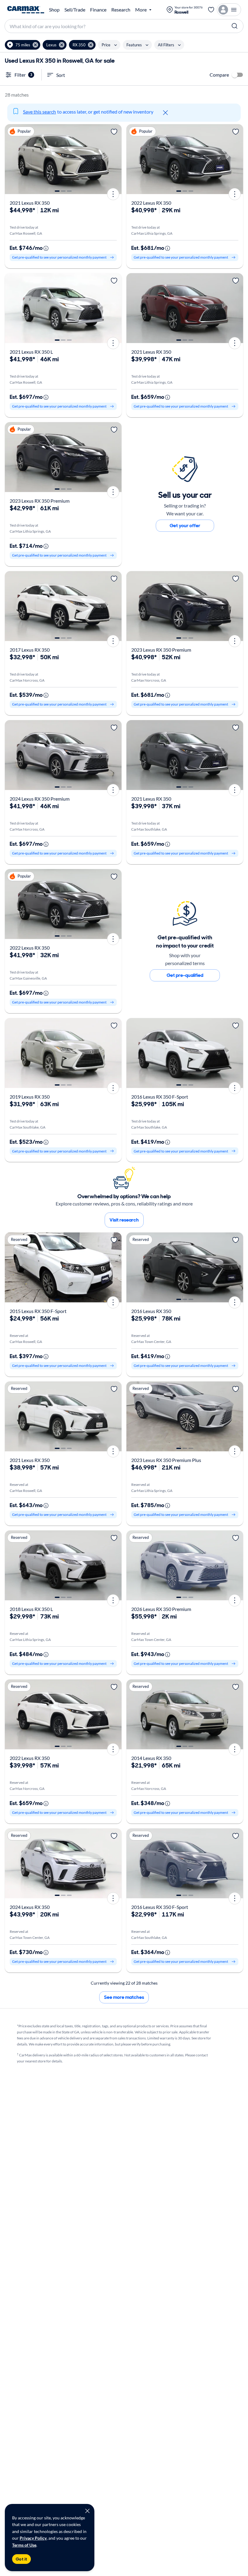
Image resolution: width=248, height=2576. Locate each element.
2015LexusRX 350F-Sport (38, 1311)
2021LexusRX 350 (30, 203)
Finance (98, 10)
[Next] (115, 159)
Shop (54, 10)
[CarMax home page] (26, 10)
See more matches (124, 1997)
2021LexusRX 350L (31, 352)
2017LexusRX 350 (30, 650)
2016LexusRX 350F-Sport (160, 1097)
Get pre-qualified (185, 975)
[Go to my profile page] (229, 10)
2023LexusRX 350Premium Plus (166, 1460)
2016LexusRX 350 (151, 1311)
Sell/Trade (75, 10)
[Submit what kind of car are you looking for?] (235, 26)
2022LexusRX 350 (151, 203)
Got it (21, 2559)
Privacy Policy (33, 2538)
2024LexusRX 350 (30, 1907)
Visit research (124, 1220)
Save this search (39, 112)
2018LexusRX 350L (31, 1609)
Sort (61, 75)
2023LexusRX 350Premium (40, 501)
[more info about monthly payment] (46, 248)
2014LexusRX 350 (151, 1758)
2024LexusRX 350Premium (40, 799)
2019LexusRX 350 (30, 1097)
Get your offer (185, 526)
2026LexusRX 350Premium (161, 1609)
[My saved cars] (211, 10)
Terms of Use (24, 2545)
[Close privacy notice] (87, 2511)
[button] (23, 45)
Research (121, 10)
